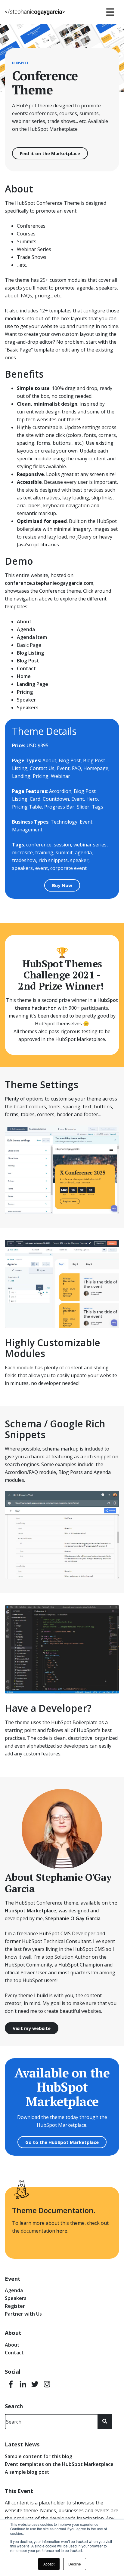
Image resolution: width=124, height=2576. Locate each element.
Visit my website (32, 2028)
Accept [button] (49, 2564)
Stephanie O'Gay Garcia (73, 1918)
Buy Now (62, 885)
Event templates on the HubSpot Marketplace (59, 2464)
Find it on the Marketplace (50, 153)
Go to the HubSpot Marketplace (62, 2142)
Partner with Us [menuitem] (23, 2314)
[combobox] (51, 2422)
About (24, 622)
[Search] (105, 2422)
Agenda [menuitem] (14, 2290)
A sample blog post (27, 2472)
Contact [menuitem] (14, 2353)
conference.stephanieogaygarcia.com (49, 583)
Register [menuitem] (15, 2306)
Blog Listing (30, 653)
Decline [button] (75, 2564)
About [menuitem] (12, 2345)
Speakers (28, 708)
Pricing (25, 692)
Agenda (26, 629)
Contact (26, 668)
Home (24, 676)
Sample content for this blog (39, 2456)
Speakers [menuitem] (16, 2298)
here (62, 2231)
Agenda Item (32, 637)
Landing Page (33, 684)
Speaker (26, 700)
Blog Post (28, 661)
